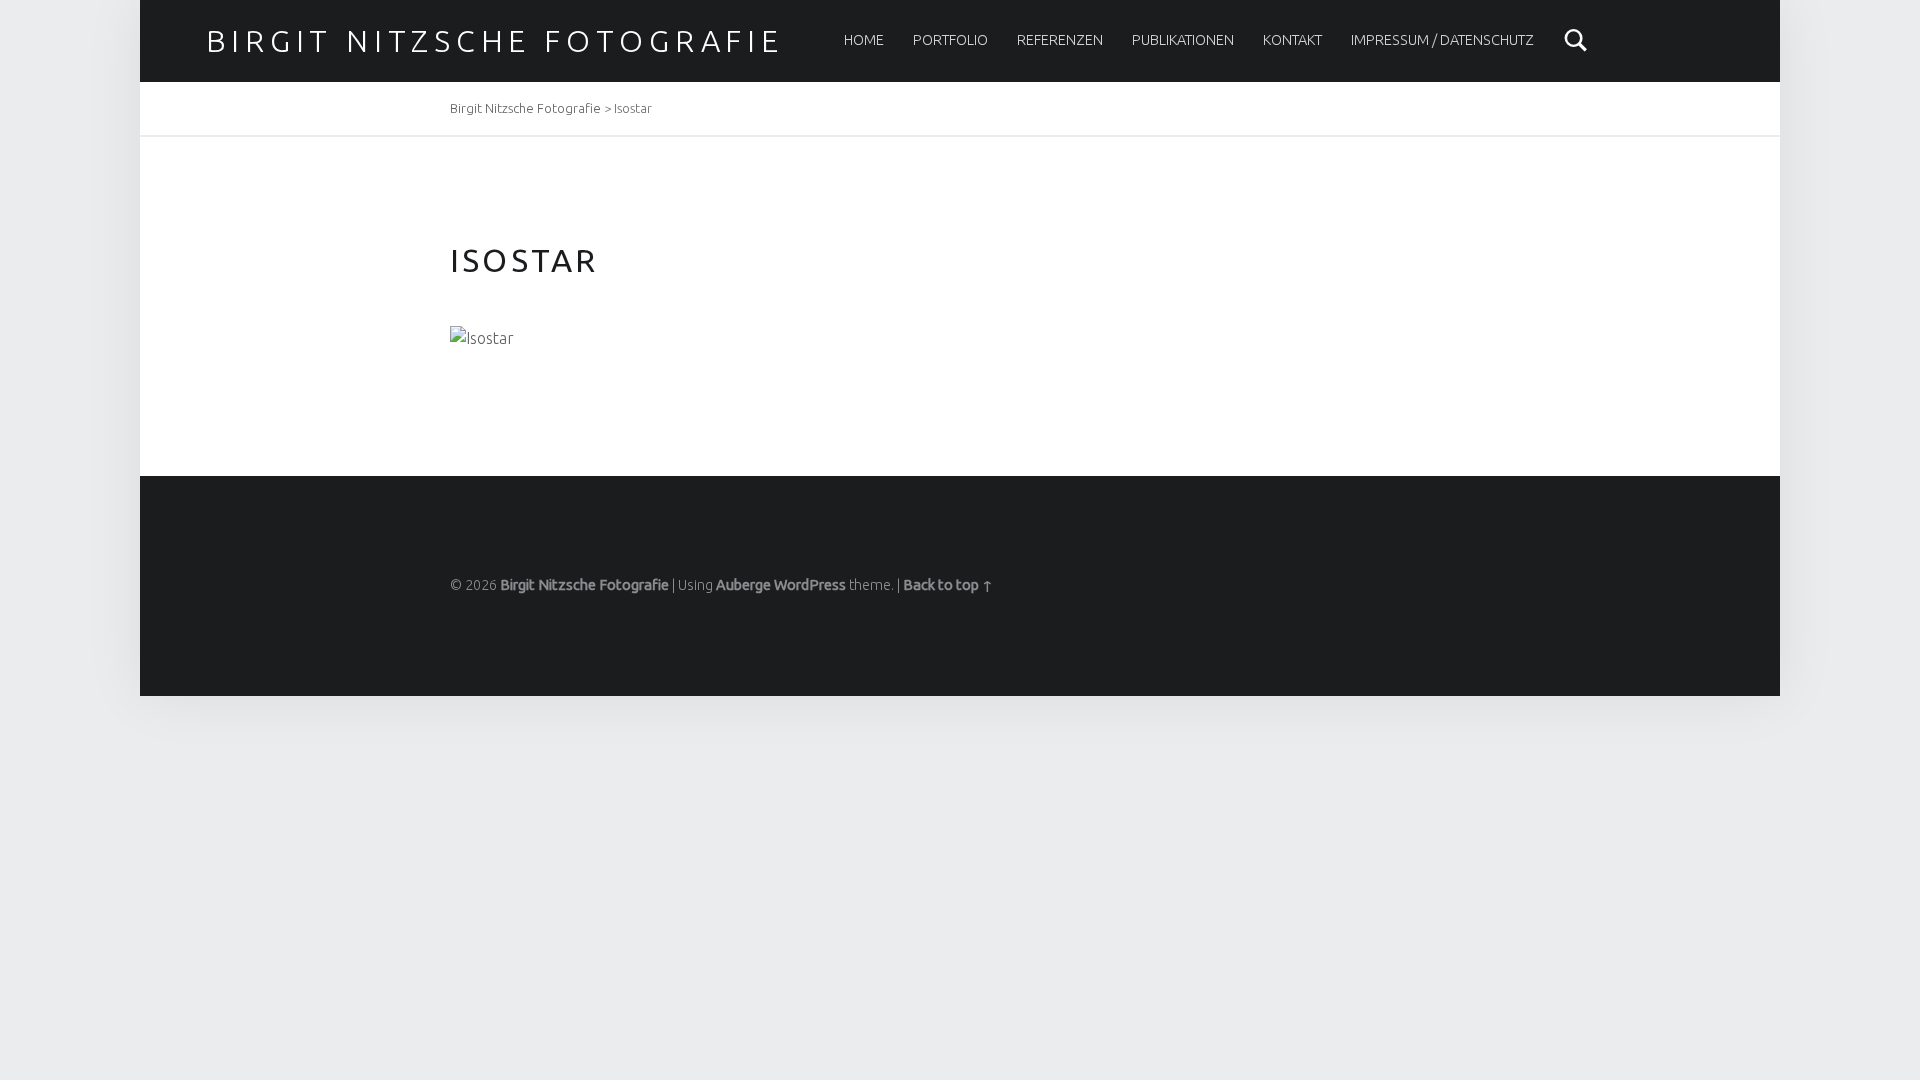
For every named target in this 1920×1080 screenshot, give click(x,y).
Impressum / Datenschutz (1442, 40)
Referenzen (1060, 40)
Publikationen (1183, 40)
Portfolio (950, 40)
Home (864, 40)
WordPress (810, 585)
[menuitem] (864, 40)
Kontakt (1292, 40)
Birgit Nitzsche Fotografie (495, 41)
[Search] (1576, 40)
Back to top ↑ (948, 585)
